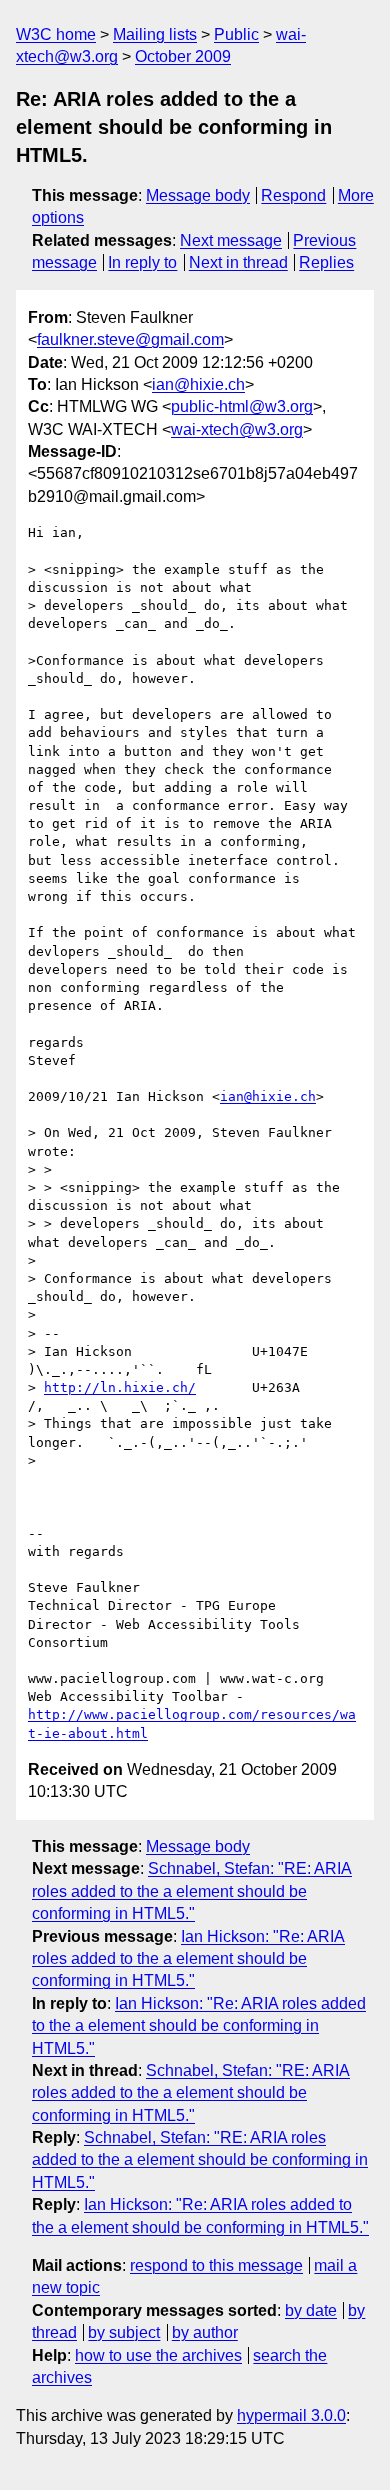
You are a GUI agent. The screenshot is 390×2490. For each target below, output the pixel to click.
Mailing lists (155, 34)
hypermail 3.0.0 (291, 2415)
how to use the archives (158, 2355)
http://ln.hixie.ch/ (120, 1387)
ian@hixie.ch (198, 384)
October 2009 (183, 56)
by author (205, 2332)
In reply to (142, 262)
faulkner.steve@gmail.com (130, 339)
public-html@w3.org (242, 406)
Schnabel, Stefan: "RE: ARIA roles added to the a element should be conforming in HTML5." (192, 1891)
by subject (124, 2332)
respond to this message (216, 2265)
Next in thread (238, 262)
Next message (231, 240)
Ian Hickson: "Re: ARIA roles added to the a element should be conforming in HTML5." (188, 1959)
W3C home (56, 34)
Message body (198, 195)
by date (311, 2310)
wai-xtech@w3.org (237, 429)
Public (236, 34)
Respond (293, 195)
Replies (326, 262)
